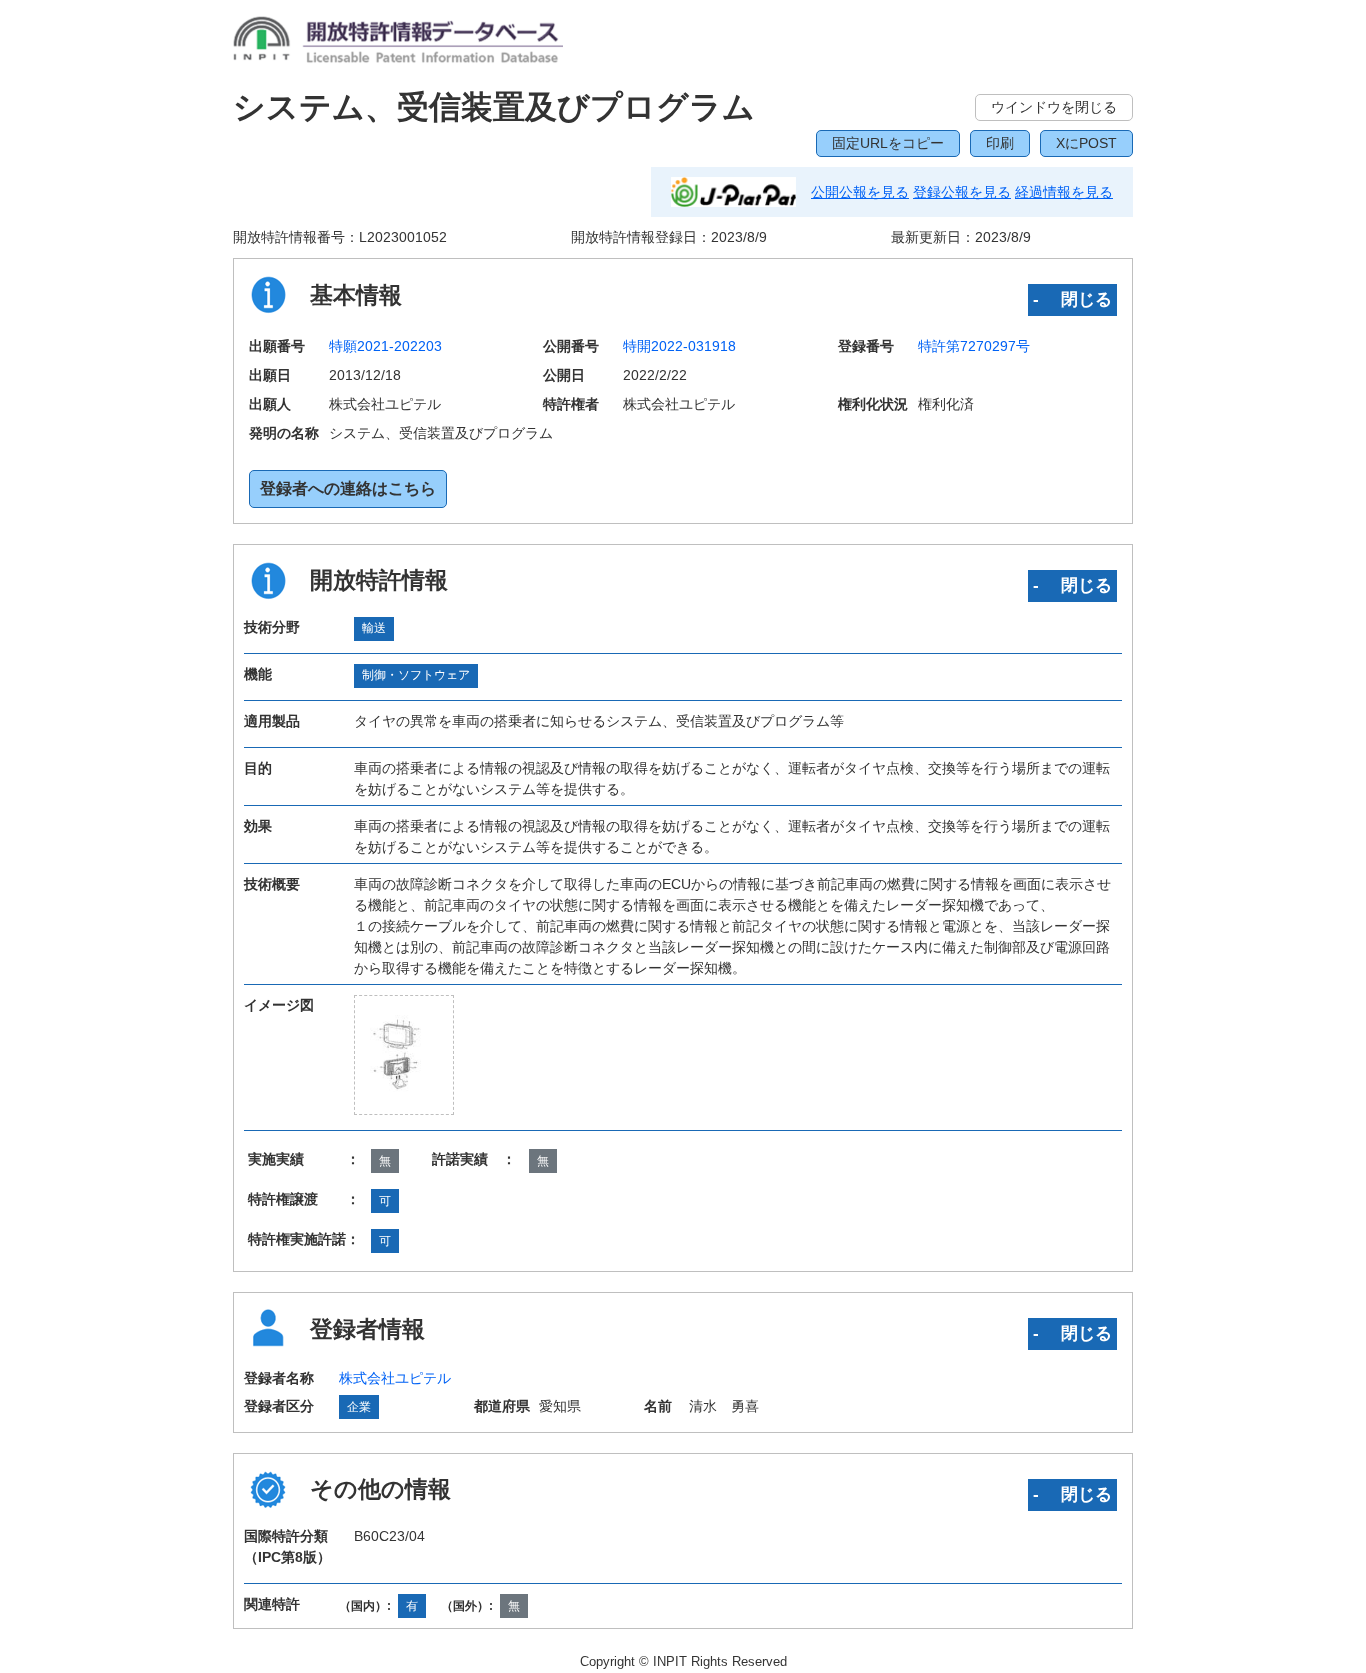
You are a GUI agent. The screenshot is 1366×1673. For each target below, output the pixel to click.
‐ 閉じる (1072, 299)
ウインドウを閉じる (1054, 107)
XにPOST (1086, 143)
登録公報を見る (962, 192)
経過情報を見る (1064, 192)
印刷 (1000, 143)
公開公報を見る (860, 192)
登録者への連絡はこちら (348, 488)
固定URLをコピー (888, 143)
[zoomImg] (404, 1055)
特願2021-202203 (385, 346)
